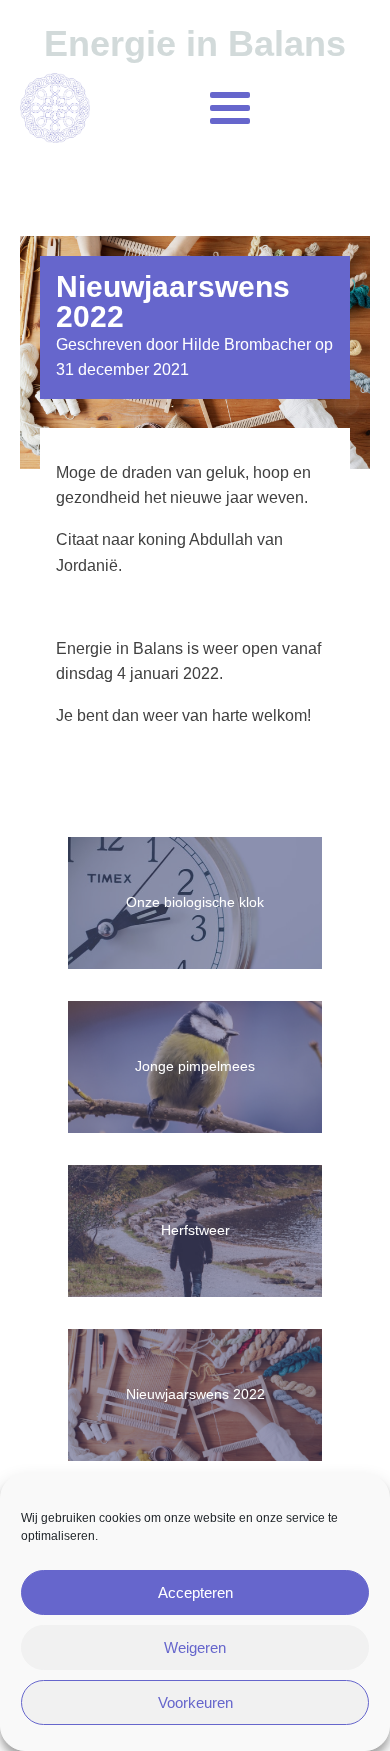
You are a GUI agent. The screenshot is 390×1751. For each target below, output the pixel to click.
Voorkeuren (195, 1702)
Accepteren (195, 1592)
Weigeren (195, 1647)
